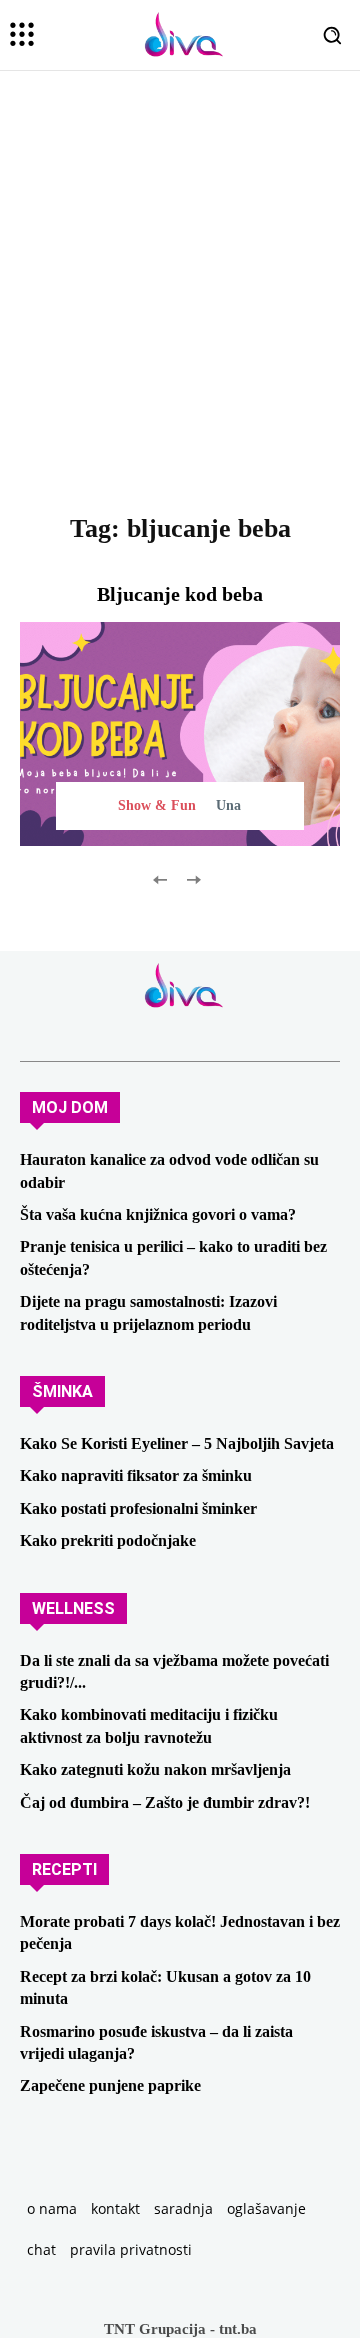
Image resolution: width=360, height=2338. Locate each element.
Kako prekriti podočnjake (108, 1540)
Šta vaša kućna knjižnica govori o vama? (158, 1214)
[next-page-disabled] (192, 878)
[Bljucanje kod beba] (180, 734)
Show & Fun (157, 805)
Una (228, 805)
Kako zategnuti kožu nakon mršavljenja (155, 1769)
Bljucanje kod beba (180, 594)
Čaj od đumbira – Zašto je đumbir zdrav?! (165, 1802)
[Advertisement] (180, 331)
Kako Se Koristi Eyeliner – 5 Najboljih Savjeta (177, 1443)
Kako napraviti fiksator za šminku (136, 1475)
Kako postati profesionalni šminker (138, 1508)
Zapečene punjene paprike (110, 2085)
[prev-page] (160, 878)
